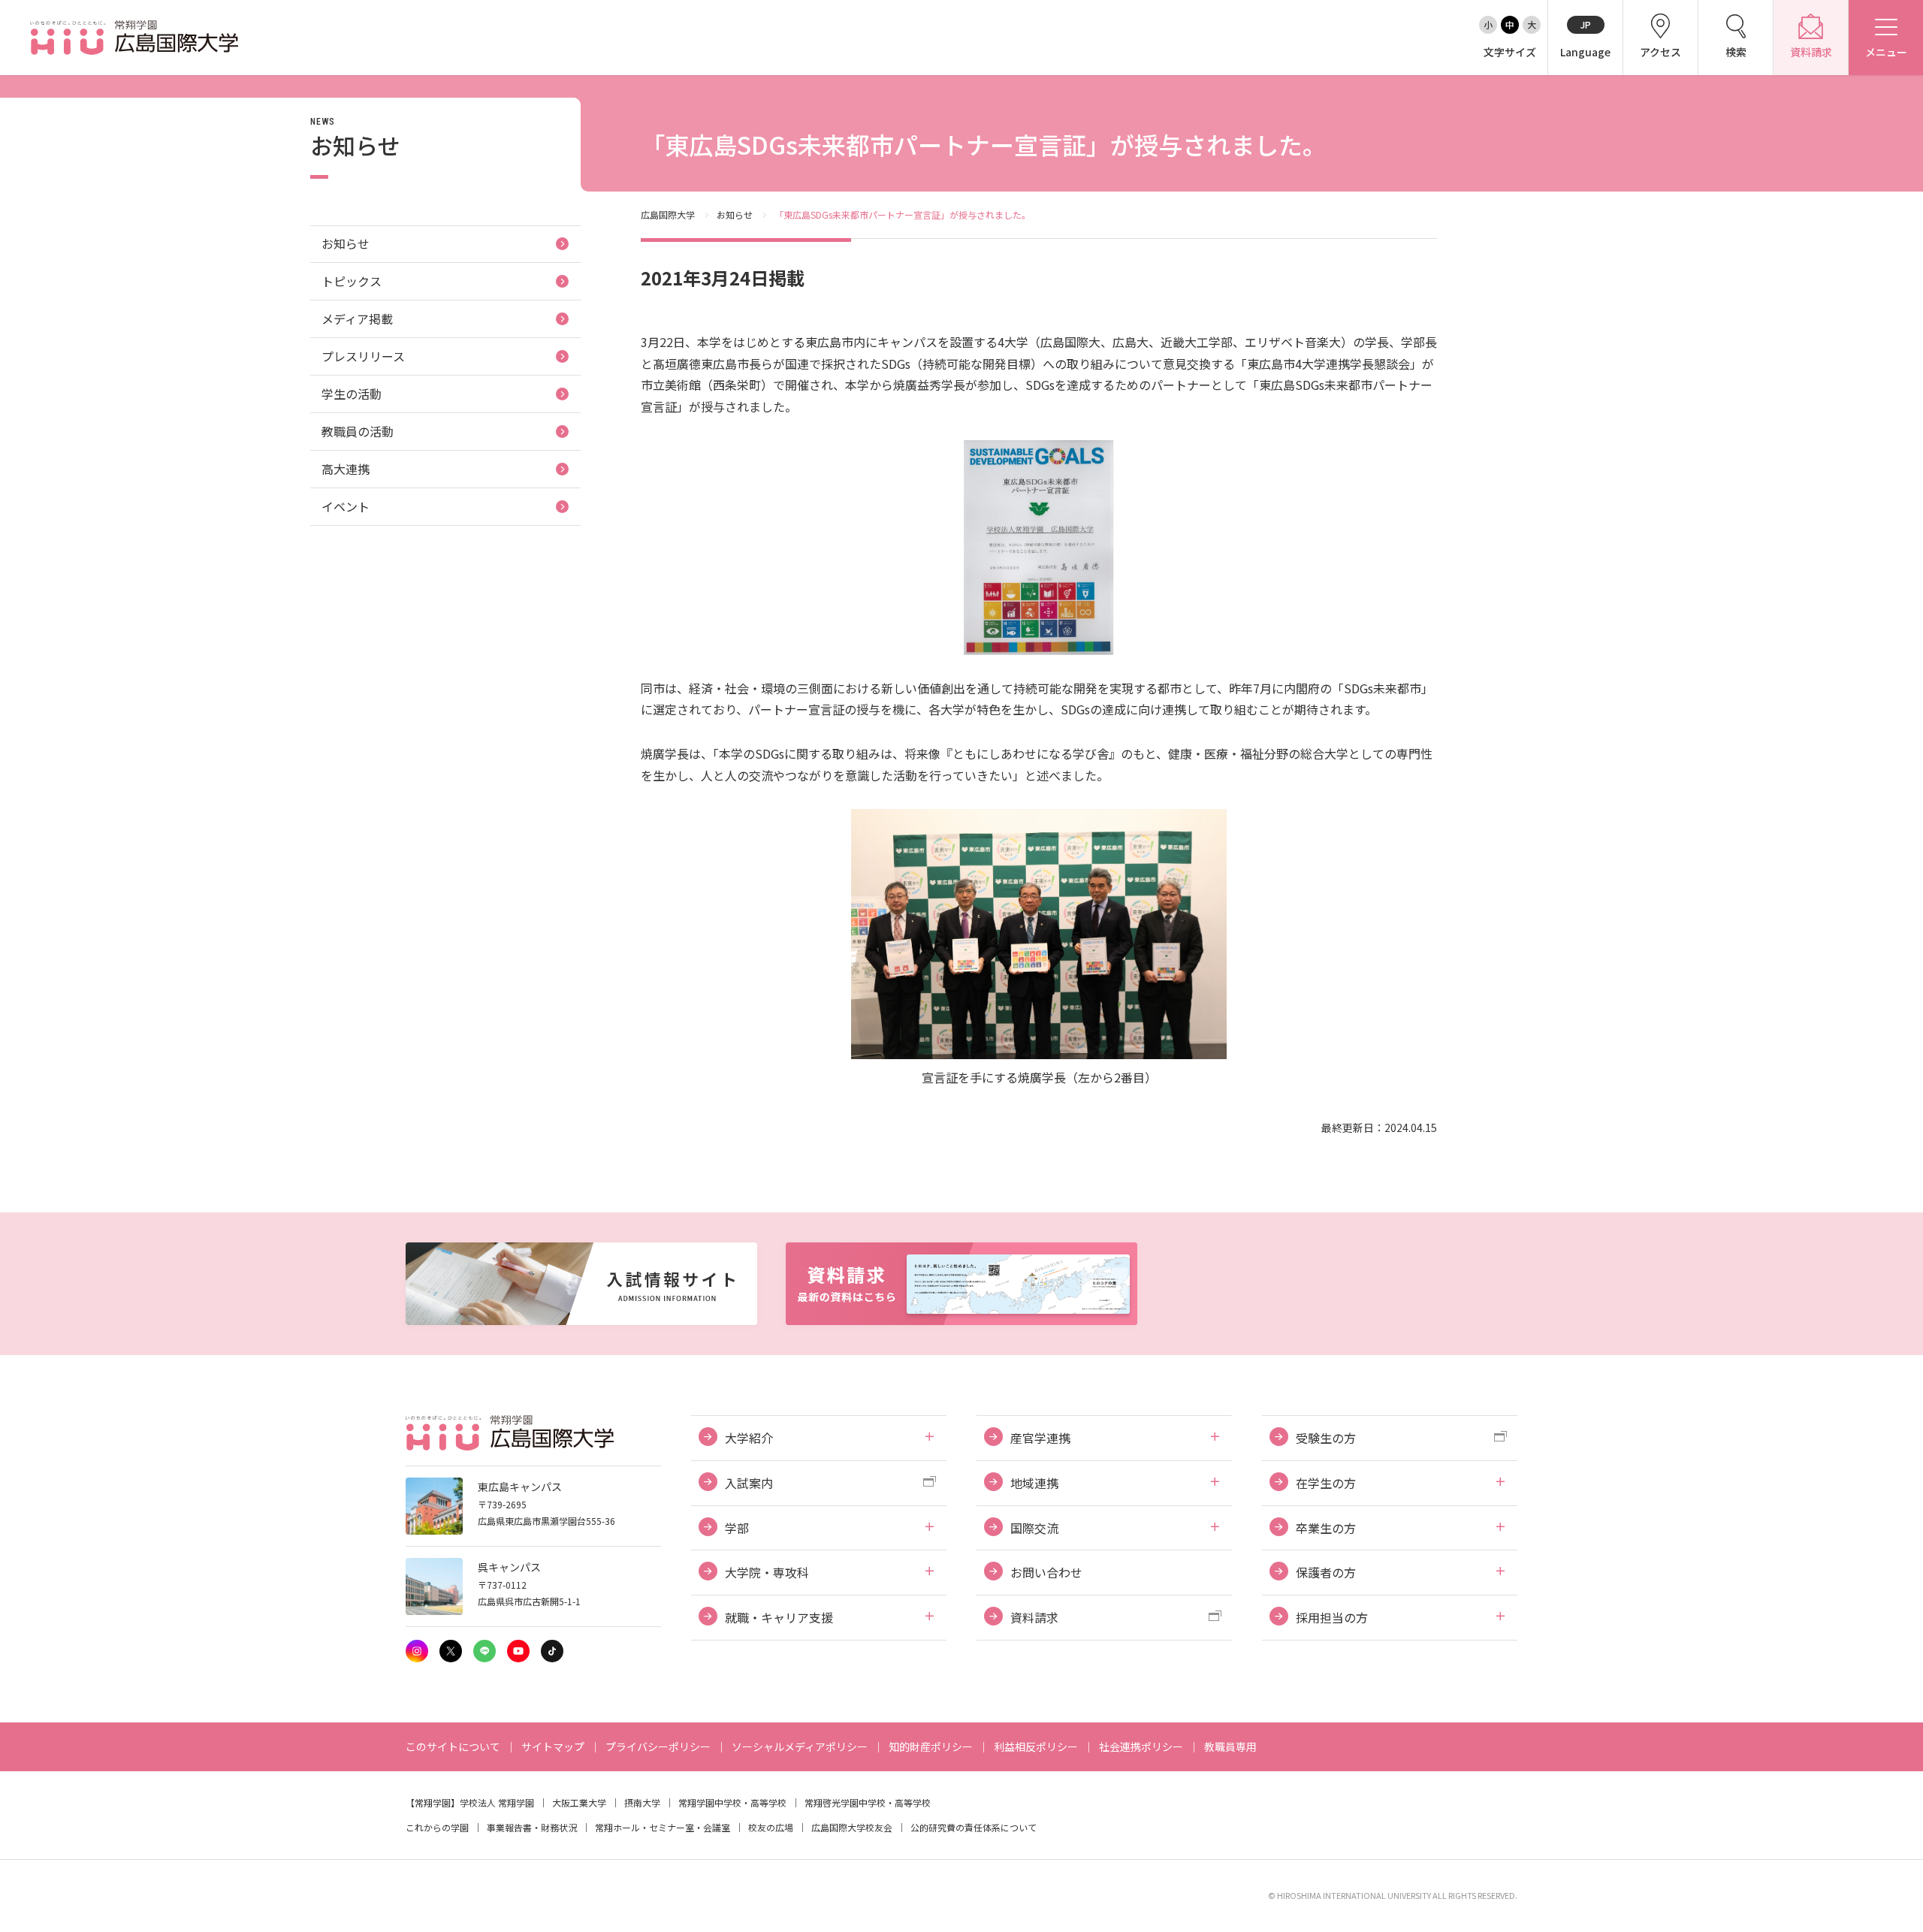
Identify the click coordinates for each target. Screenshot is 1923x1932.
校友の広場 (771, 1827)
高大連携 (346, 469)
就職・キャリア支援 (779, 1617)
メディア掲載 (357, 318)
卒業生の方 (1326, 1528)
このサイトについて (453, 1746)
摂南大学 (642, 1802)
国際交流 (1034, 1528)
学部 (737, 1528)
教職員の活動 (358, 431)
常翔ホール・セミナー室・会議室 (663, 1827)
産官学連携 (1040, 1438)
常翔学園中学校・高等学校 (732, 1802)
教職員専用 (1230, 1746)
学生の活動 (352, 394)
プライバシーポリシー (658, 1746)
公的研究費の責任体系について (974, 1827)
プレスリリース (363, 356)
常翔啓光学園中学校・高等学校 (868, 1802)
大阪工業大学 (579, 1802)
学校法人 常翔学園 (497, 1802)
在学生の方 (1326, 1483)
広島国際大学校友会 (852, 1827)
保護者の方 (1326, 1572)
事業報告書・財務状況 (532, 1827)
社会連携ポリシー (1141, 1746)
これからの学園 (437, 1827)
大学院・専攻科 (767, 1572)
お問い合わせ (1046, 1572)
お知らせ (735, 214)
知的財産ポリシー (931, 1746)
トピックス (352, 281)
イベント (346, 506)
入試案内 (749, 1483)
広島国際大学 (668, 214)
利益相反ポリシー (1036, 1746)
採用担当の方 (1332, 1617)
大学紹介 (749, 1438)
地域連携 (1034, 1483)
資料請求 (1034, 1617)
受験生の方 (1326, 1438)
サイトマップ (553, 1746)
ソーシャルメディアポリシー (800, 1746)
